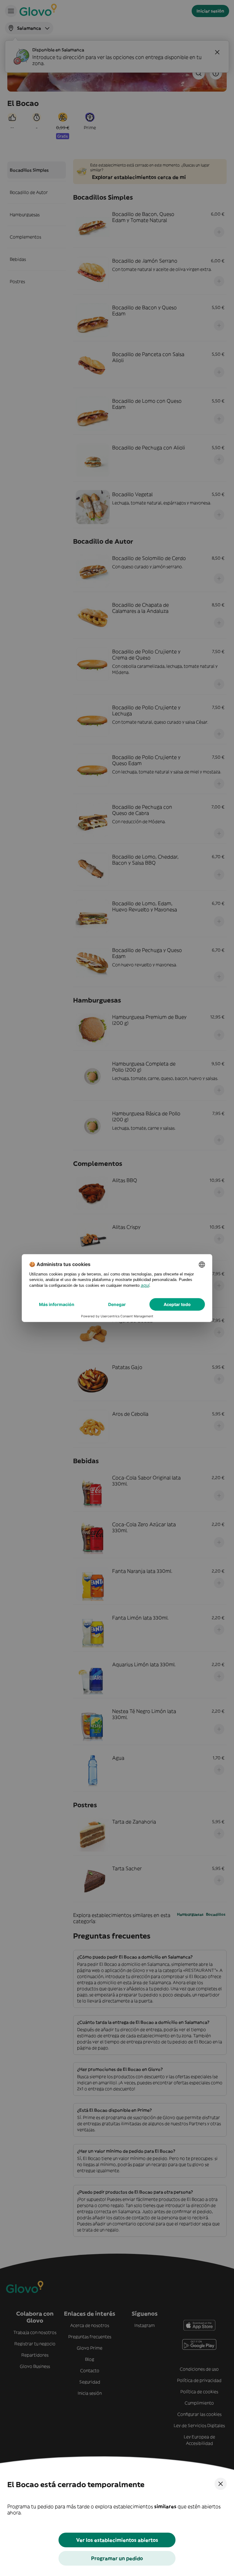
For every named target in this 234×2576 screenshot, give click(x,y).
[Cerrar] (221, 2484)
